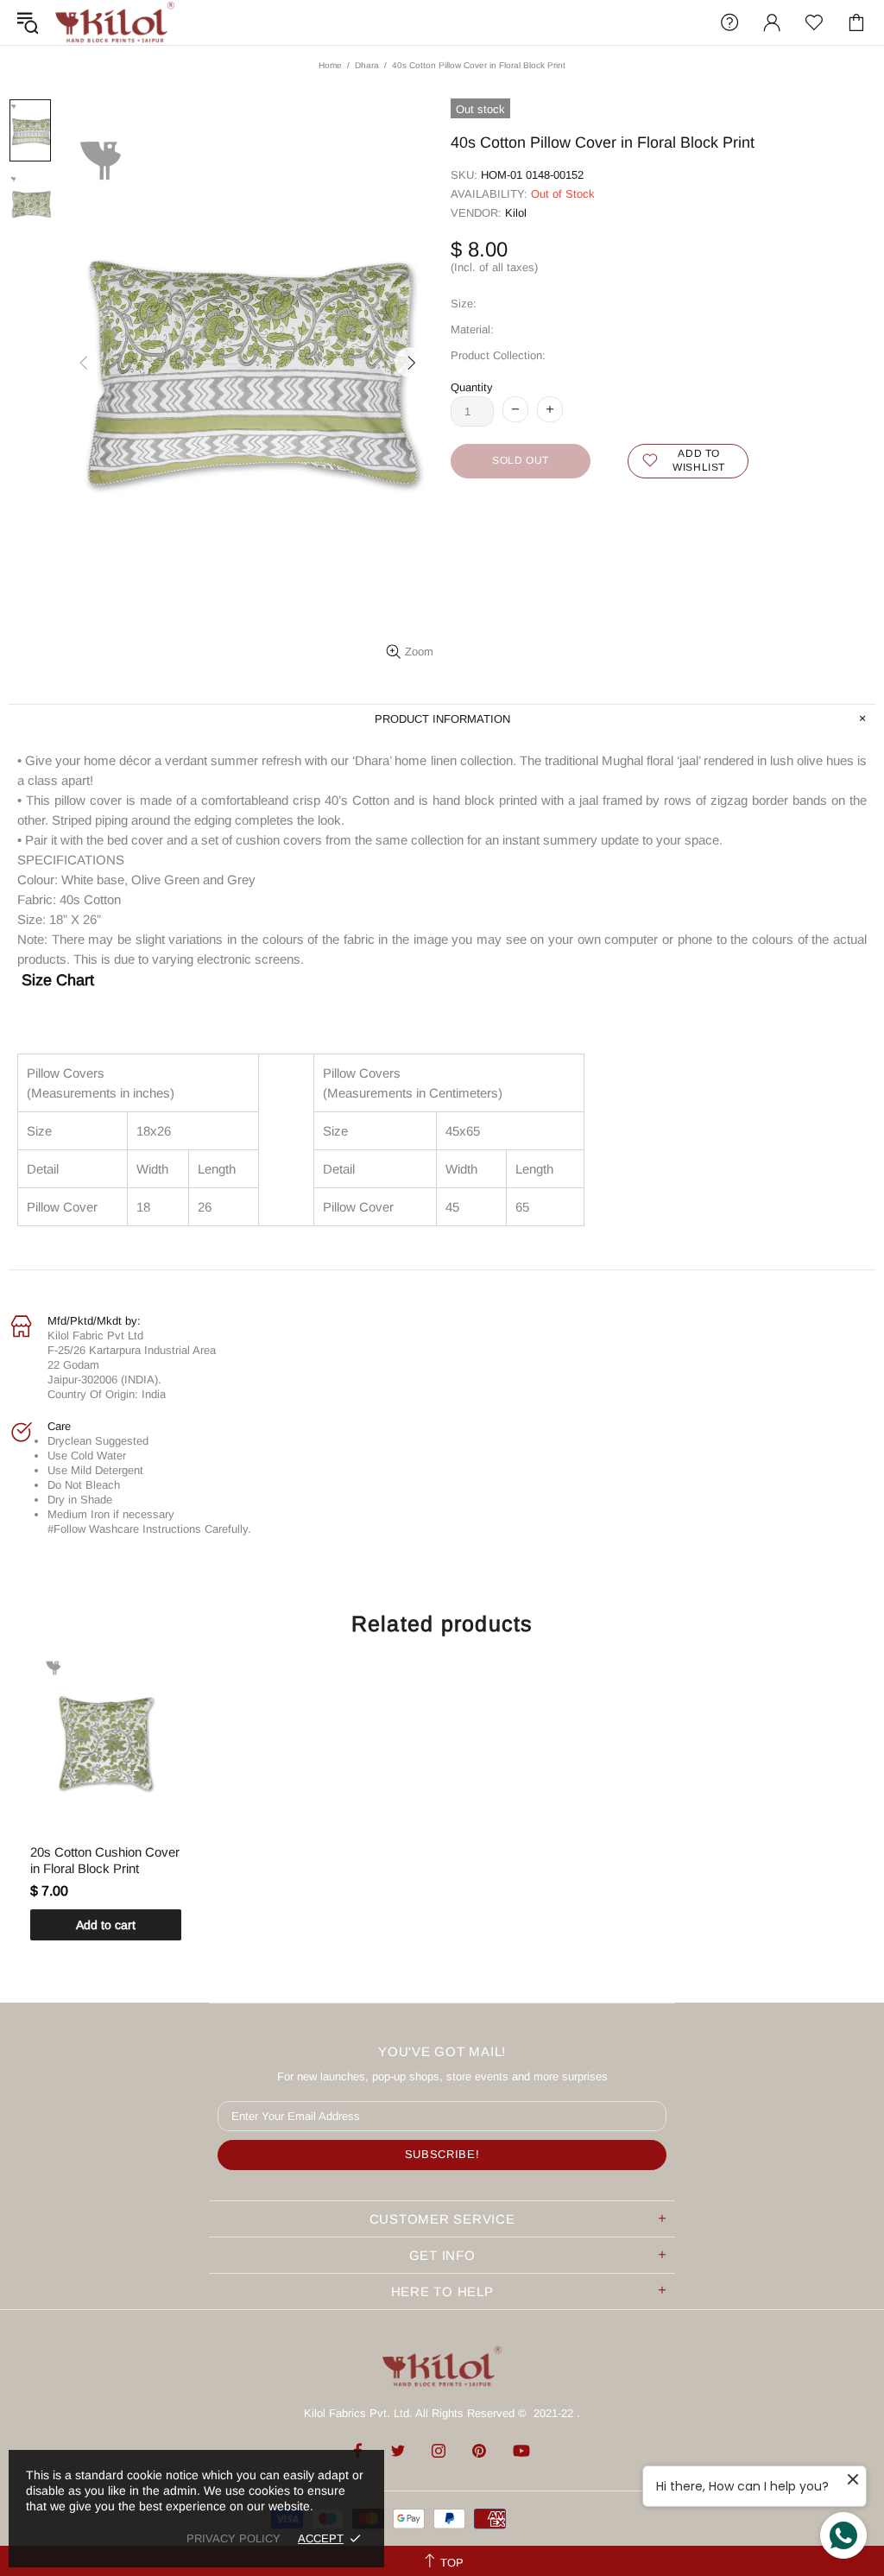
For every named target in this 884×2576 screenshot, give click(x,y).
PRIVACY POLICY (234, 2538)
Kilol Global (115, 22)
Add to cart (106, 1925)
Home (330, 65)
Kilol (516, 213)
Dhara (367, 65)
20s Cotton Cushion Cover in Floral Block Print (105, 1861)
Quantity (472, 387)
